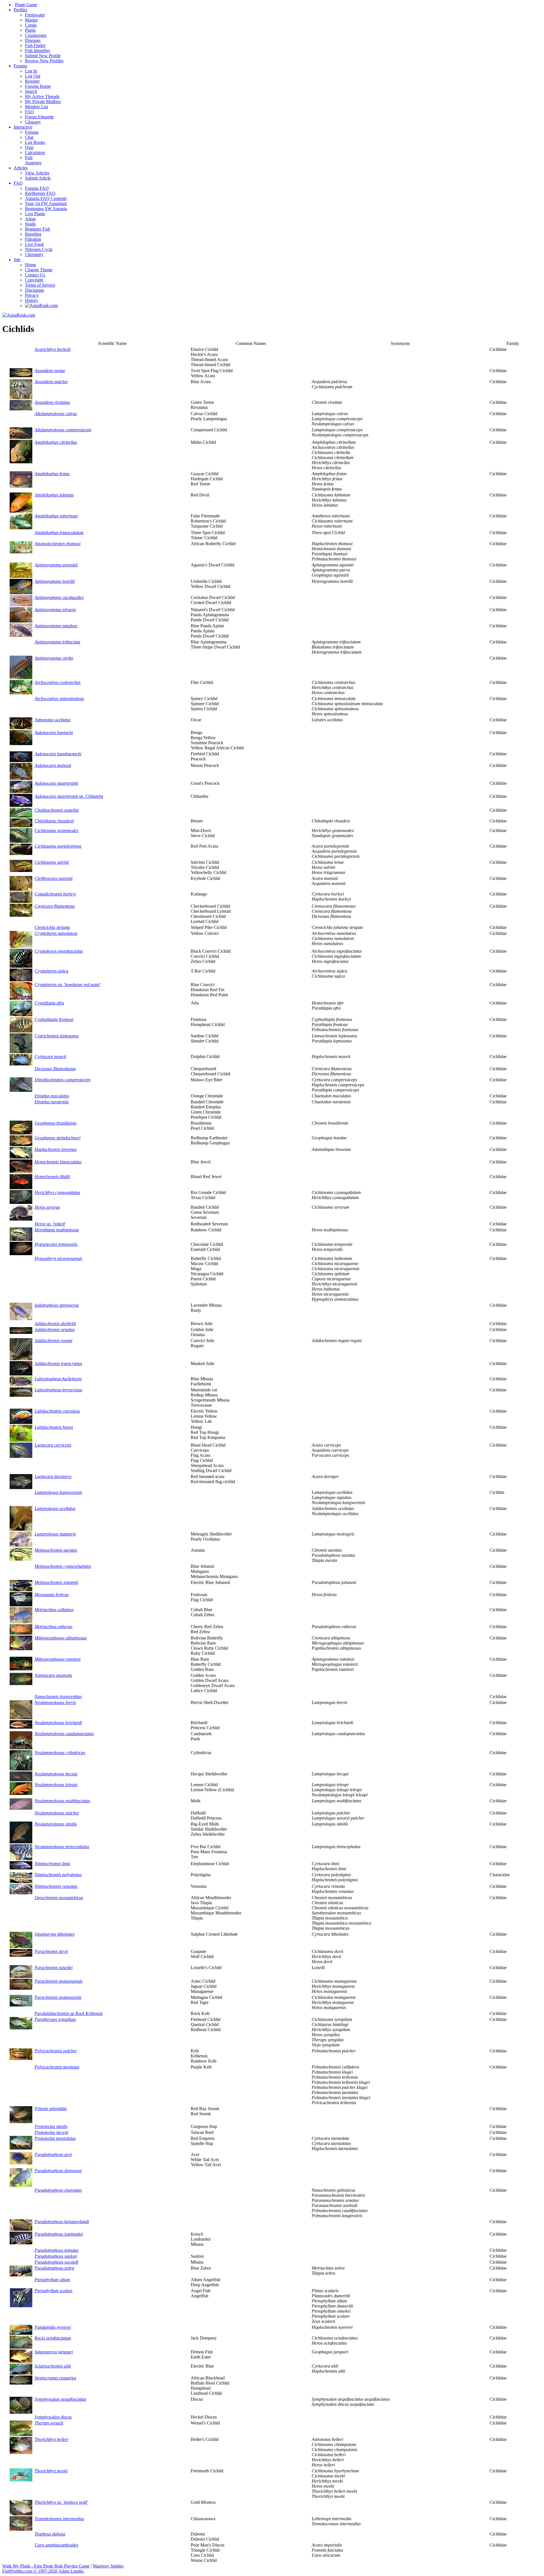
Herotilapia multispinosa (57, 1230)
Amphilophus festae (52, 474)
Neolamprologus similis (56, 1824)
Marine (31, 20)
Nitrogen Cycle (39, 249)
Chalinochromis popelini (57, 810)
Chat (29, 137)
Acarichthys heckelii (53, 349)
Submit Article (38, 178)
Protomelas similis (51, 2126)
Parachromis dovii (51, 1951)
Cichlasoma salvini (52, 862)
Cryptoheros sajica (51, 971)
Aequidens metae (50, 371)
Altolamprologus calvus (56, 414)
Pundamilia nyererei (53, 2327)
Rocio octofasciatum (53, 2338)
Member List (36, 107)
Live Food (34, 244)
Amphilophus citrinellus (56, 442)
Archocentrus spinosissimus (59, 699)
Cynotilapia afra (49, 1003)
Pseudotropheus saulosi (56, 2256)
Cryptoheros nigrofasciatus (59, 951)
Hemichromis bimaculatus (58, 1162)
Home (30, 265)
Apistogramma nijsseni (55, 610)
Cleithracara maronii (54, 878)
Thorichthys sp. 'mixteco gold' (61, 2502)
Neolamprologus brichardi (58, 1723)
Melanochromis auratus (56, 1550)
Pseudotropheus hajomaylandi (62, 2222)
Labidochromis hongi (54, 1427)
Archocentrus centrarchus (58, 682)
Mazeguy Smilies (108, 2566)
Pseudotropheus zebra (54, 2268)
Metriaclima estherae (54, 1627)
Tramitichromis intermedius (59, 2519)
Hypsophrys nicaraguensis (58, 1258)
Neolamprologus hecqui (56, 1774)
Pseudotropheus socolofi (56, 2262)
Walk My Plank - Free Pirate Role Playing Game (46, 2566)
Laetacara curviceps (53, 1445)
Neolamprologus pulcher (57, 1813)
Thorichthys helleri (51, 2439)
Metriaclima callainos (54, 1610)
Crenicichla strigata (52, 927)
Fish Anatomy (33, 160)
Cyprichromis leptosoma (57, 1036)
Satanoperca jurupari (54, 2352)
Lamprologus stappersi (55, 1534)
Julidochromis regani (53, 1341)
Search (31, 91)
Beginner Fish (38, 229)
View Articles (37, 173)
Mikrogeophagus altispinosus (61, 1638)
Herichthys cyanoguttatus (57, 1192)
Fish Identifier (37, 51)
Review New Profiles (44, 61)
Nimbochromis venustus (56, 1886)
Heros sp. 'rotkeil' (50, 1224)
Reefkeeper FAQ (40, 193)
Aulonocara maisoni (53, 765)
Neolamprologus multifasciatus (62, 1801)
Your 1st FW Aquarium (46, 203)
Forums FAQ (37, 188)
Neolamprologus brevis (55, 1702)
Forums (20, 66)
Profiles (20, 10)
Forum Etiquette (39, 117)
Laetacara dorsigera (53, 1476)
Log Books (35, 142)
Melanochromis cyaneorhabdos (63, 1566)
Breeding (33, 234)
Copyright (34, 280)
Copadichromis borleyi (55, 894)
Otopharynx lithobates (55, 1934)
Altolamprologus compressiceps (63, 430)
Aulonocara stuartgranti (56, 783)
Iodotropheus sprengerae (57, 1305)
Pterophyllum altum (52, 2280)
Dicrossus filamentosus (55, 1069)
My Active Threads (42, 96)
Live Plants (35, 214)
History (32, 300)
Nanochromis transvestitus (58, 1697)
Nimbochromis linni (52, 1864)
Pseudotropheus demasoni (58, 2171)
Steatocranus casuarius (55, 2378)
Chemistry (34, 254)
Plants (30, 30)
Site (17, 260)
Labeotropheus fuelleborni (58, 1379)
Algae (30, 219)
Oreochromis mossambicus (59, 1898)
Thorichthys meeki (51, 2471)
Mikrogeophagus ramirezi (58, 1659)
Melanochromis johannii (56, 1582)
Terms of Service (40, 285)
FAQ (29, 112)
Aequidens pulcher (51, 382)
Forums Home (38, 86)
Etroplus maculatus (52, 1096)
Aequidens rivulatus (52, 402)
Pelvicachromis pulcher (56, 2051)
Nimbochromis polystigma (58, 1875)
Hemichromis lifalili (52, 1177)
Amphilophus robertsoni (56, 516)
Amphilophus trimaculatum (59, 533)
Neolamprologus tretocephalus (62, 1847)
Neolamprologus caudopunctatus (64, 1734)
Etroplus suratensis (52, 1102)
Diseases (33, 40)
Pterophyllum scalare (54, 2291)
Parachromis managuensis (59, 1981)
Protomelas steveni (51, 2132)
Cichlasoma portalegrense (58, 846)
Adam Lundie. (71, 2571)
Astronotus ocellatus (53, 720)
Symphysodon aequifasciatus (60, 2399)
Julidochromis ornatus (55, 1329)
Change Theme (39, 270)
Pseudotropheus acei (53, 2154)
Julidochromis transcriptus (58, 1363)
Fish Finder (35, 45)
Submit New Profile (43, 56)
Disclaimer (35, 290)
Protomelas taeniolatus (55, 2138)
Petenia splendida (51, 2109)
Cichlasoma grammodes (57, 830)
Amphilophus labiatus (54, 495)
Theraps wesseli (49, 2423)
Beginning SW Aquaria (46, 209)
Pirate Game (26, 5)
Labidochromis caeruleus (57, 1411)
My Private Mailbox (43, 102)
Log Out (33, 76)
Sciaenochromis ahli (53, 2366)
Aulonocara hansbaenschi (58, 754)
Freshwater (35, 15)
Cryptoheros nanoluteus (56, 933)
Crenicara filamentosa (55, 906)
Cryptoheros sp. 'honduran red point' (67, 985)
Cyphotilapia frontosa (54, 1019)
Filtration (33, 239)
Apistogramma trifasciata (57, 642)
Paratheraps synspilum (55, 2019)
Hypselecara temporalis (56, 1244)
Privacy (32, 295)
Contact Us (35, 275)
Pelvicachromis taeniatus (57, 2067)
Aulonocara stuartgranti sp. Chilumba (69, 796)
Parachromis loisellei (54, 1968)
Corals (31, 25)
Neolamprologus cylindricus (60, 1753)
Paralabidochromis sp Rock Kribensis (69, 2013)
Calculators (35, 153)
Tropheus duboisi (50, 2534)
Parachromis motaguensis (58, 1997)
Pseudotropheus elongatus (58, 2190)
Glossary (33, 122)
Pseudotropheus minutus (57, 2250)
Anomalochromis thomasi (58, 544)
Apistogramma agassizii (56, 565)
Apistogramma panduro (56, 626)
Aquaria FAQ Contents (46, 198)
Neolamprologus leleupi (56, 1785)
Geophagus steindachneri (58, 1138)
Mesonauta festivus (52, 1595)
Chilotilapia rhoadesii (54, 821)
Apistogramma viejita (54, 658)
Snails (30, 224)
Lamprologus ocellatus (55, 1508)
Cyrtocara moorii (50, 1056)
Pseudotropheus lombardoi (59, 2234)
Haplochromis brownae (56, 1149)
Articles (21, 168)
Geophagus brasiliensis (56, 1123)
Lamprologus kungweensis (58, 1492)
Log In (31, 71)
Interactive (23, 127)
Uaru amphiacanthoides (56, 2545)
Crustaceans (36, 35)
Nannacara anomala (53, 1675)
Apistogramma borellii (55, 581)
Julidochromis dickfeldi (55, 1324)
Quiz (29, 147)
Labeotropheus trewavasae (59, 1390)
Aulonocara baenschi (54, 733)
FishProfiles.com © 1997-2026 (30, 2571)
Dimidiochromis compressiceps (62, 1080)
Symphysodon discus (53, 2417)
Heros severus (47, 1207)
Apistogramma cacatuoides (59, 597)
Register (32, 81)
